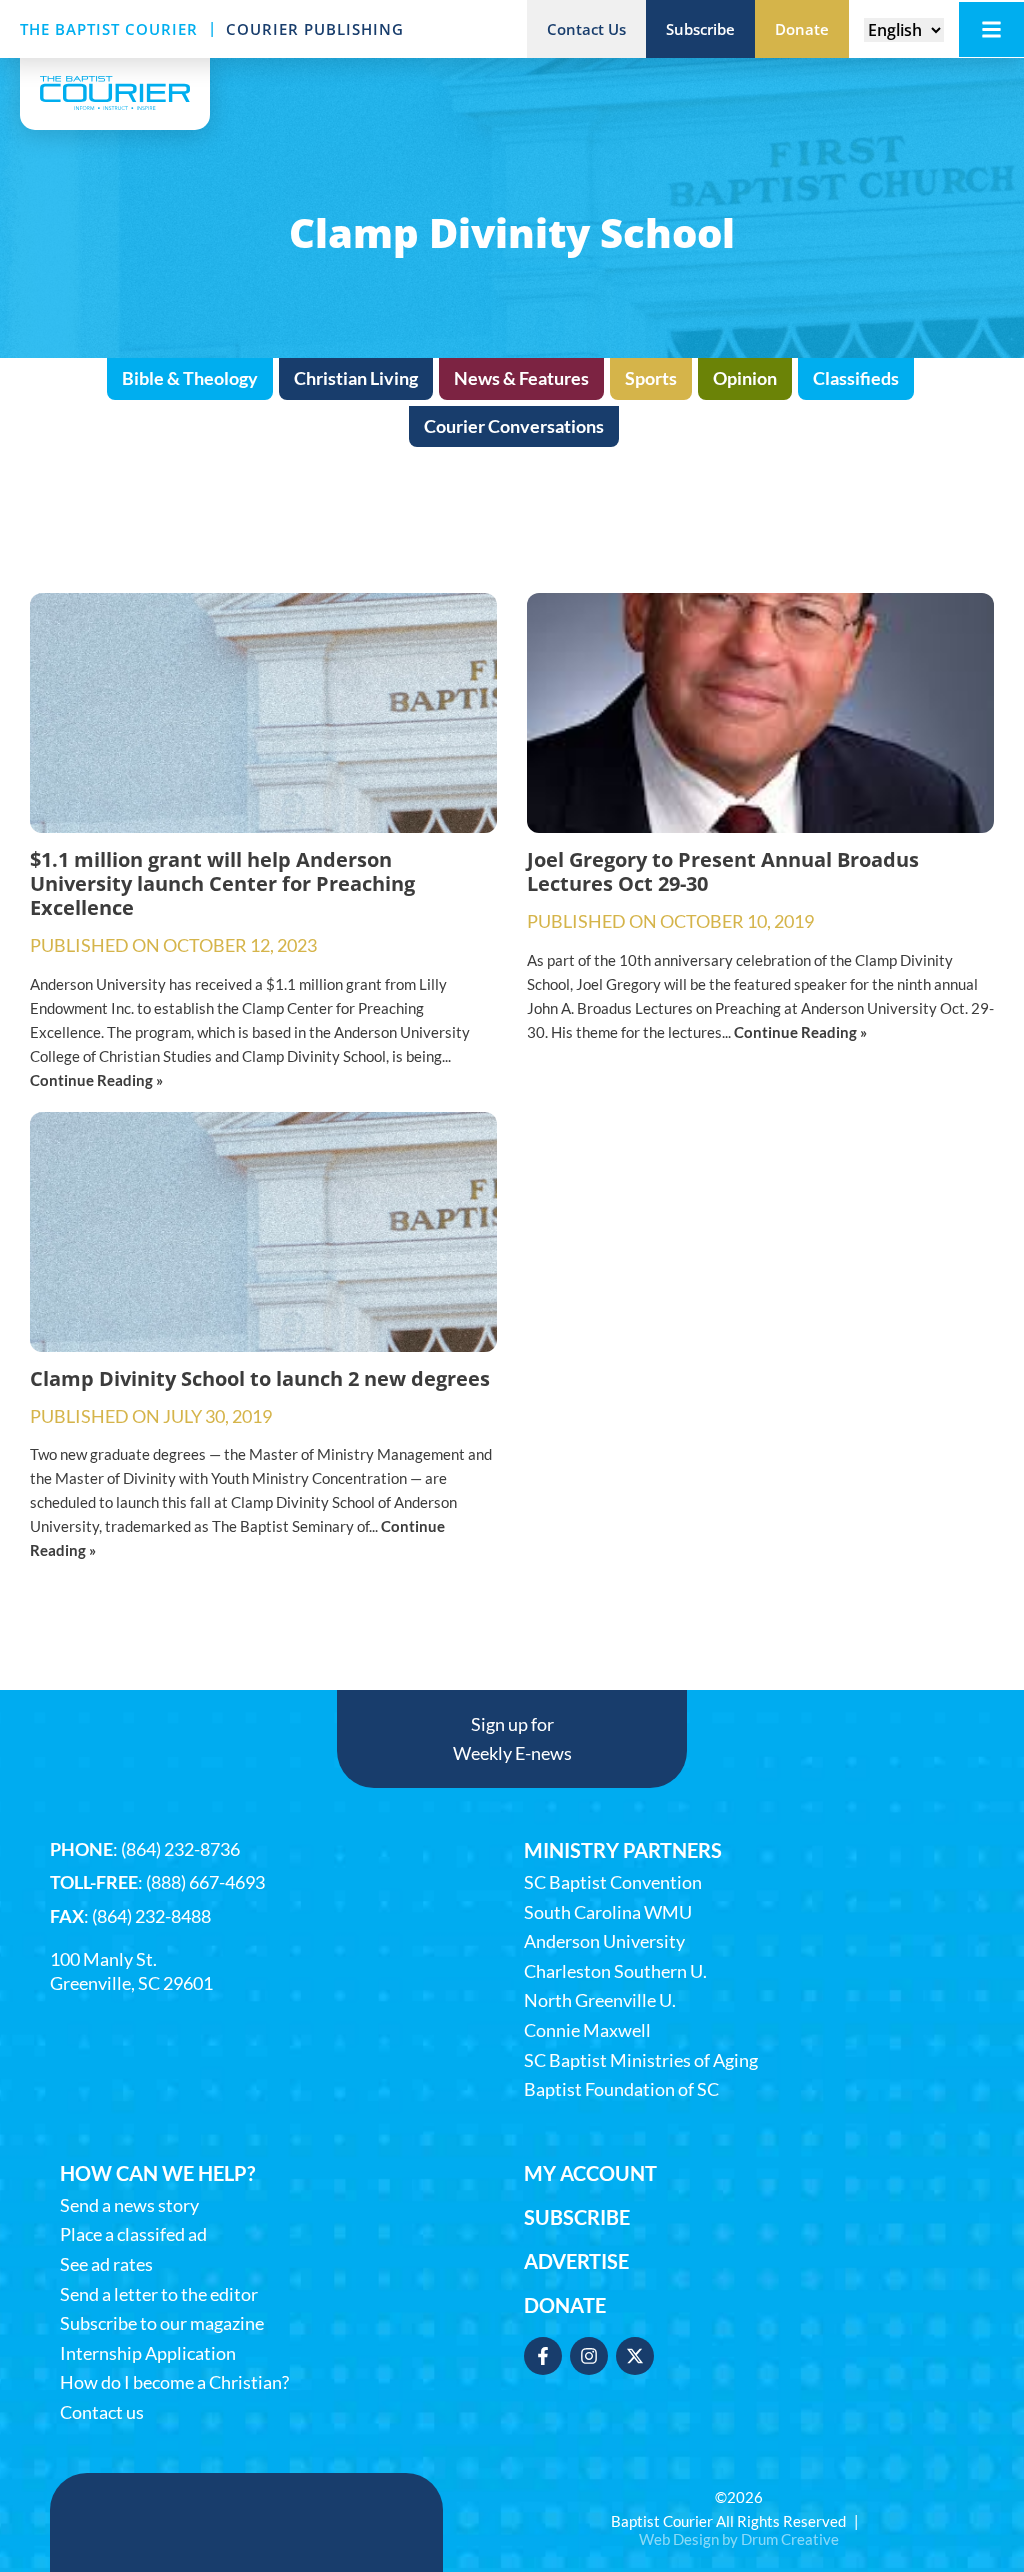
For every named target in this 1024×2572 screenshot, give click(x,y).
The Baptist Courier (109, 29)
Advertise (576, 2261)
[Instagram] (589, 2356)
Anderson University (604, 1941)
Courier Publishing (315, 29)
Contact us (102, 2412)
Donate (565, 2305)
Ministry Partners (623, 1850)
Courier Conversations (514, 426)
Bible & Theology (190, 378)
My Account (590, 2173)
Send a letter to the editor (159, 2294)
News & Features (521, 378)
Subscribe (577, 2217)
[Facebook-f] (543, 2356)
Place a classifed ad (133, 2234)
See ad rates (106, 2264)
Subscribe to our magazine (162, 2323)
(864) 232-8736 (180, 1849)
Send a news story (129, 2205)
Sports (651, 378)
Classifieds (856, 378)
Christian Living (356, 378)
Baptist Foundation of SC (621, 2089)
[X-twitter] (635, 2356)
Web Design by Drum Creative (739, 2539)
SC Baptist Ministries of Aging (641, 2060)
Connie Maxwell (587, 2030)
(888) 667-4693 (205, 1882)
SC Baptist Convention (613, 1882)
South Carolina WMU (608, 1912)
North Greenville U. (600, 2000)
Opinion (745, 378)
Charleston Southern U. (615, 1971)
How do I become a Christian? (174, 2382)
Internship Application (148, 2353)
